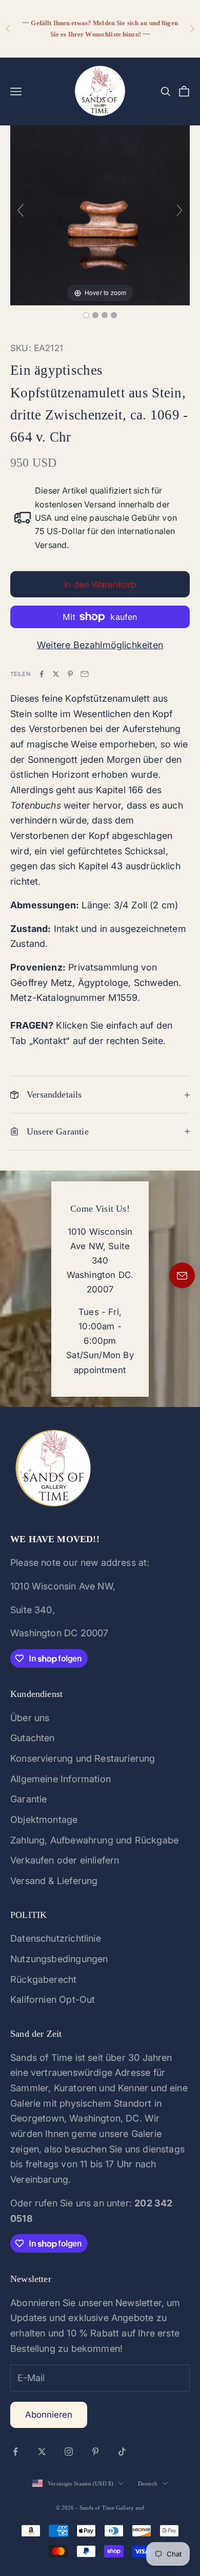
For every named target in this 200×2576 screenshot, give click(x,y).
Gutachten (33, 1738)
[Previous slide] (21, 210)
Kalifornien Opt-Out (53, 1999)
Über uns (30, 1718)
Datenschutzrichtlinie (56, 1938)
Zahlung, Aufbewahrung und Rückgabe (94, 1840)
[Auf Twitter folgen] (42, 2452)
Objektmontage (44, 1820)
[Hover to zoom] (100, 215)
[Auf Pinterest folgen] (95, 2452)
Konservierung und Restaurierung (83, 1758)
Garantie (28, 1799)
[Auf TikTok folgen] (122, 2452)
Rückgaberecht (43, 1979)
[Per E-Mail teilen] (85, 674)
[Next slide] (179, 210)
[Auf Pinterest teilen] (70, 674)
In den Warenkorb (100, 584)
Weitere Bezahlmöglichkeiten (100, 645)
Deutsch (148, 2483)
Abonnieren (49, 2415)
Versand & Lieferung (54, 1881)
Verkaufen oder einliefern (65, 1860)
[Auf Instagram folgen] (69, 2452)
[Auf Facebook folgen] (15, 2452)
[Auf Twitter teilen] (56, 674)
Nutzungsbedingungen (59, 1959)
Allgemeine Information (61, 1779)
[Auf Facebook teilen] (42, 674)
